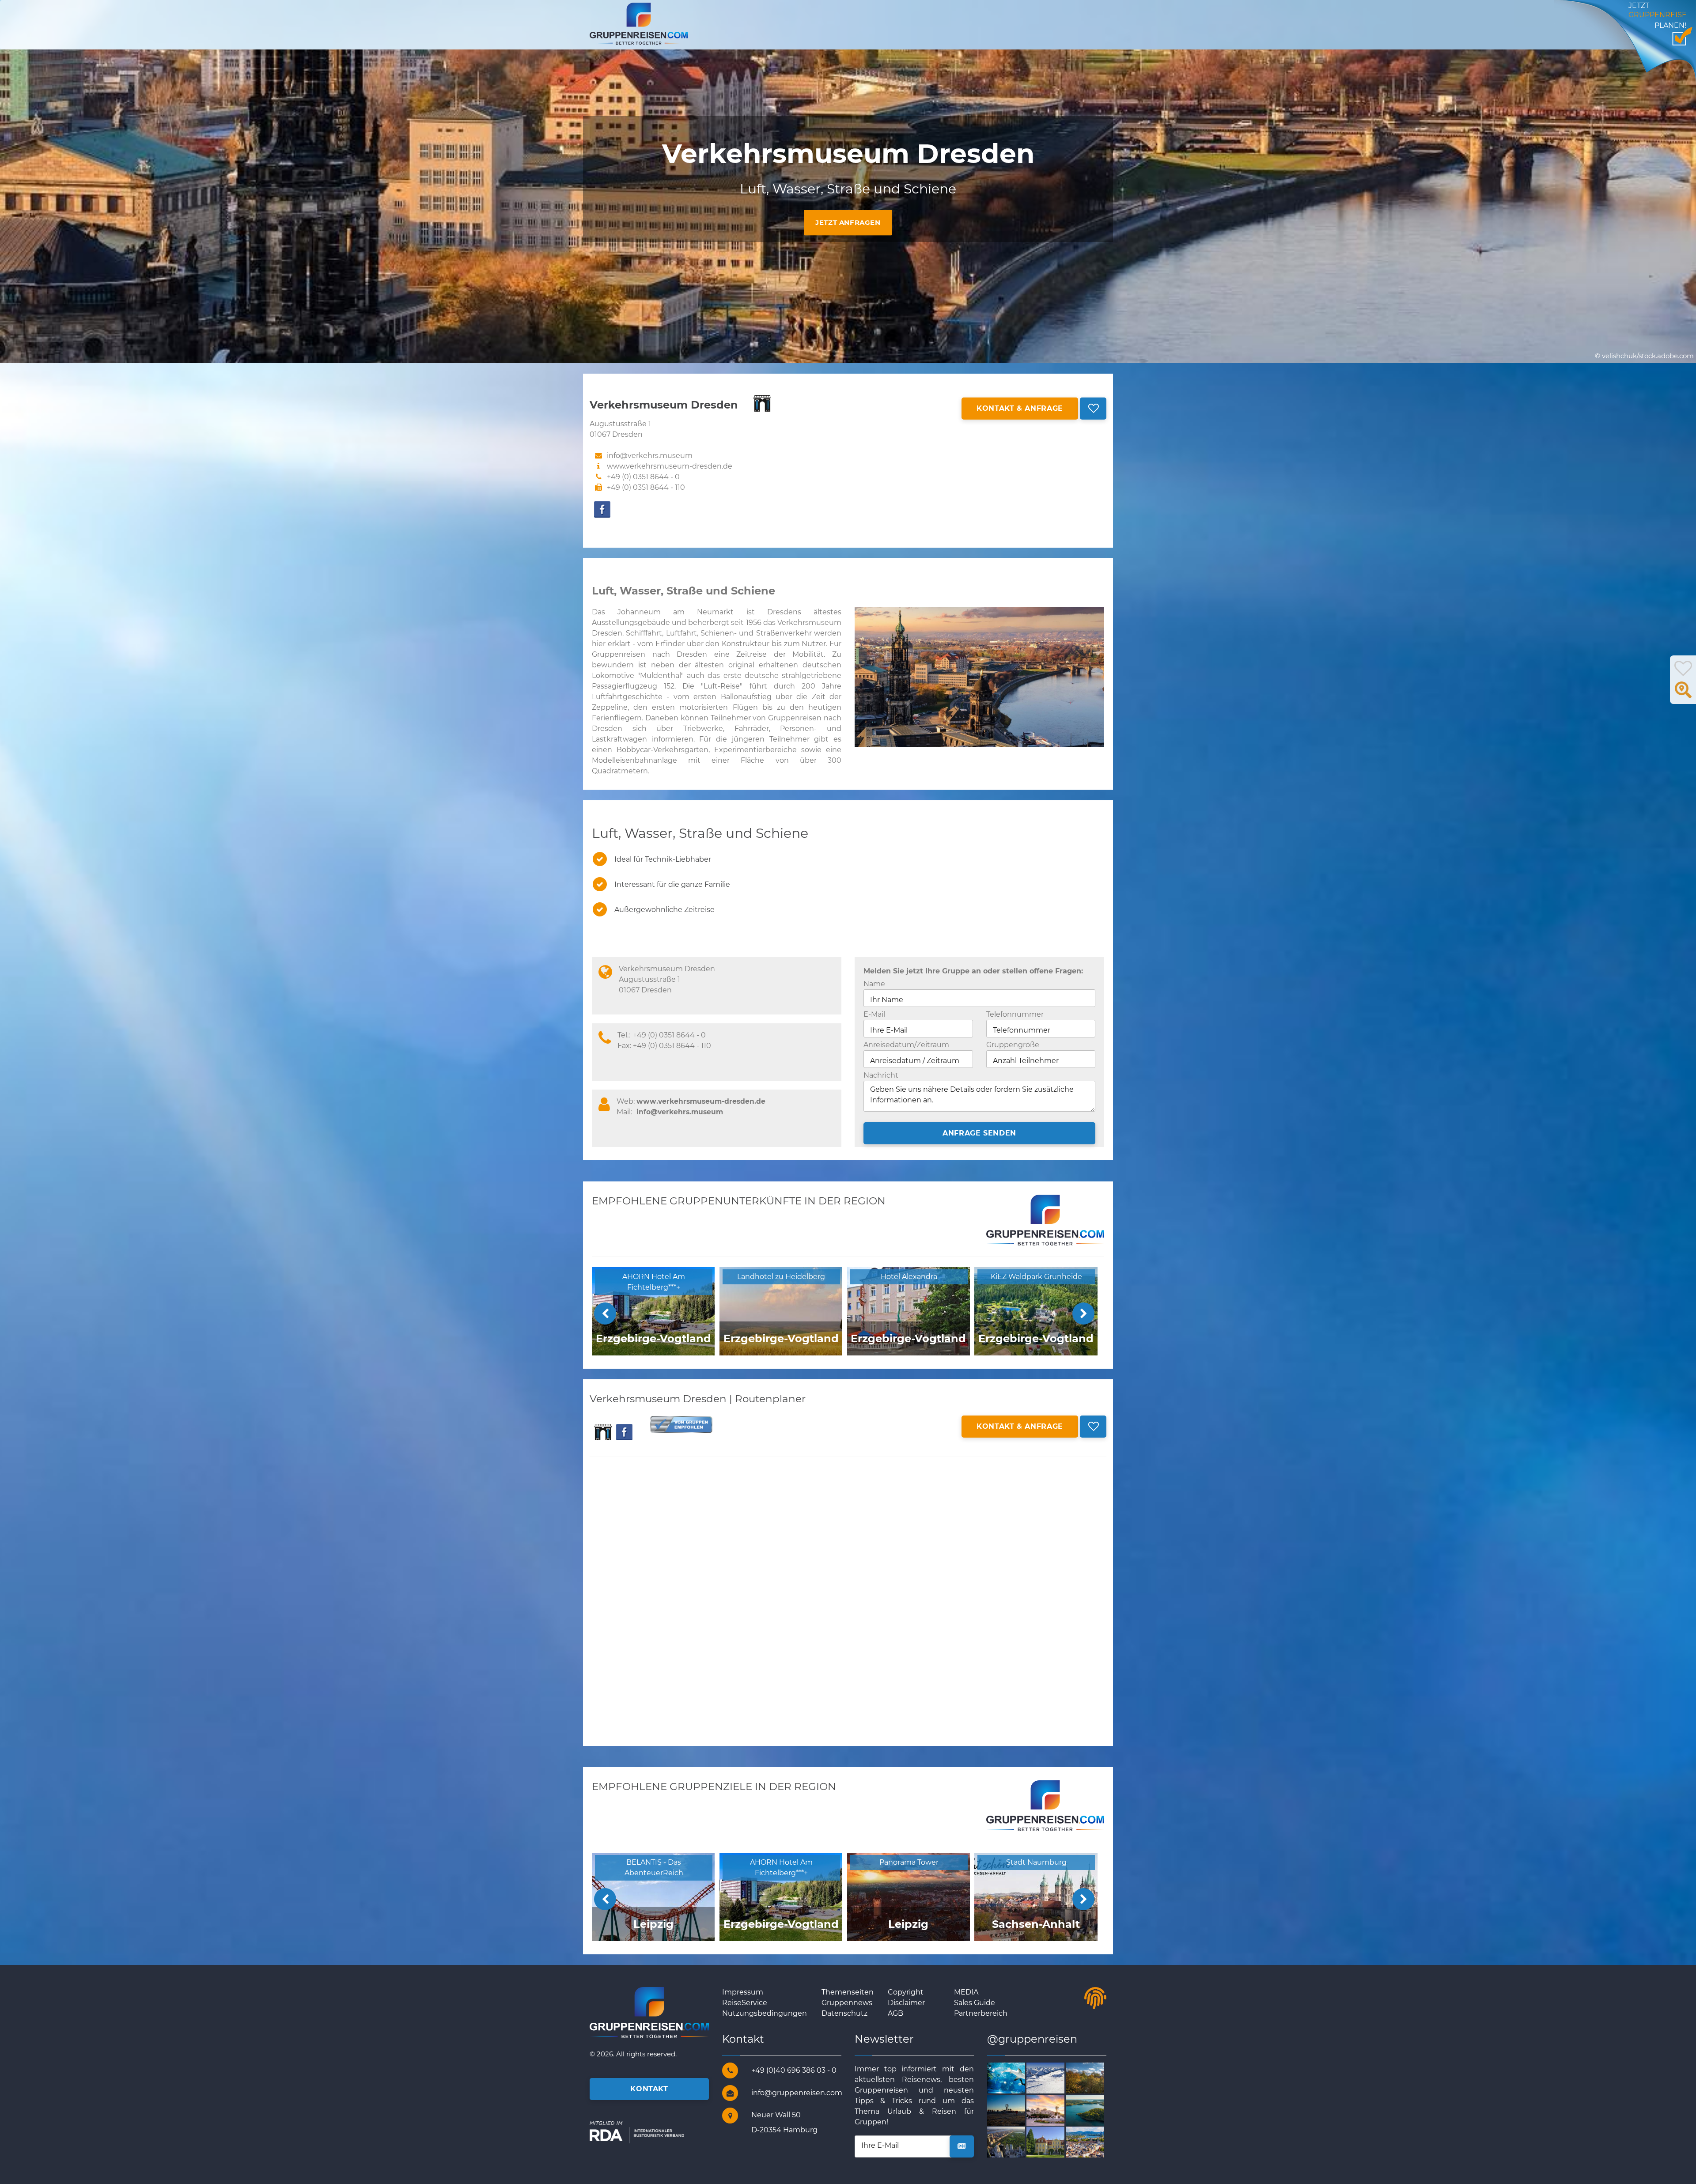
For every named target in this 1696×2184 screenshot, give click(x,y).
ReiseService (745, 2003)
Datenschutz (844, 2013)
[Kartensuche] (1683, 695)
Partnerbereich (981, 2013)
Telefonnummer (1015, 1014)
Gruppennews (847, 2003)
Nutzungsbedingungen (765, 2013)
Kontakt (649, 2089)
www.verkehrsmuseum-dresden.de (670, 466)
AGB (895, 2013)
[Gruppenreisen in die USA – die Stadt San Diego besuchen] (1056, 2110)
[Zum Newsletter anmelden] (962, 2146)
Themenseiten (848, 1992)
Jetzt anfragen (848, 222)
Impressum (743, 1992)
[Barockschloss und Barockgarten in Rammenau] (1056, 2142)
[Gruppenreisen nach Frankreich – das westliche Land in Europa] (1056, 2077)
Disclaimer (906, 2003)
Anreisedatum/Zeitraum (906, 1045)
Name (874, 984)
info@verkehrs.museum (680, 1112)
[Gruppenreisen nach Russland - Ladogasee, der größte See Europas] (1095, 2110)
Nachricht (881, 1075)
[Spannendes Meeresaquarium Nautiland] (1016, 2077)
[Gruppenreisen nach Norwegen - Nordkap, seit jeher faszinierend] (1016, 2110)
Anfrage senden (979, 1133)
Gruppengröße (1013, 1045)
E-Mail (874, 1014)
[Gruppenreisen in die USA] (1016, 2142)
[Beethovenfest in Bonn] (1095, 2142)
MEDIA (966, 1992)
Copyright (906, 1992)
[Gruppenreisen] (639, 23)
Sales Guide (975, 2003)
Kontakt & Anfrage (1020, 408)
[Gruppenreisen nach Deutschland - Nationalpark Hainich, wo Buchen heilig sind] (1095, 2077)
